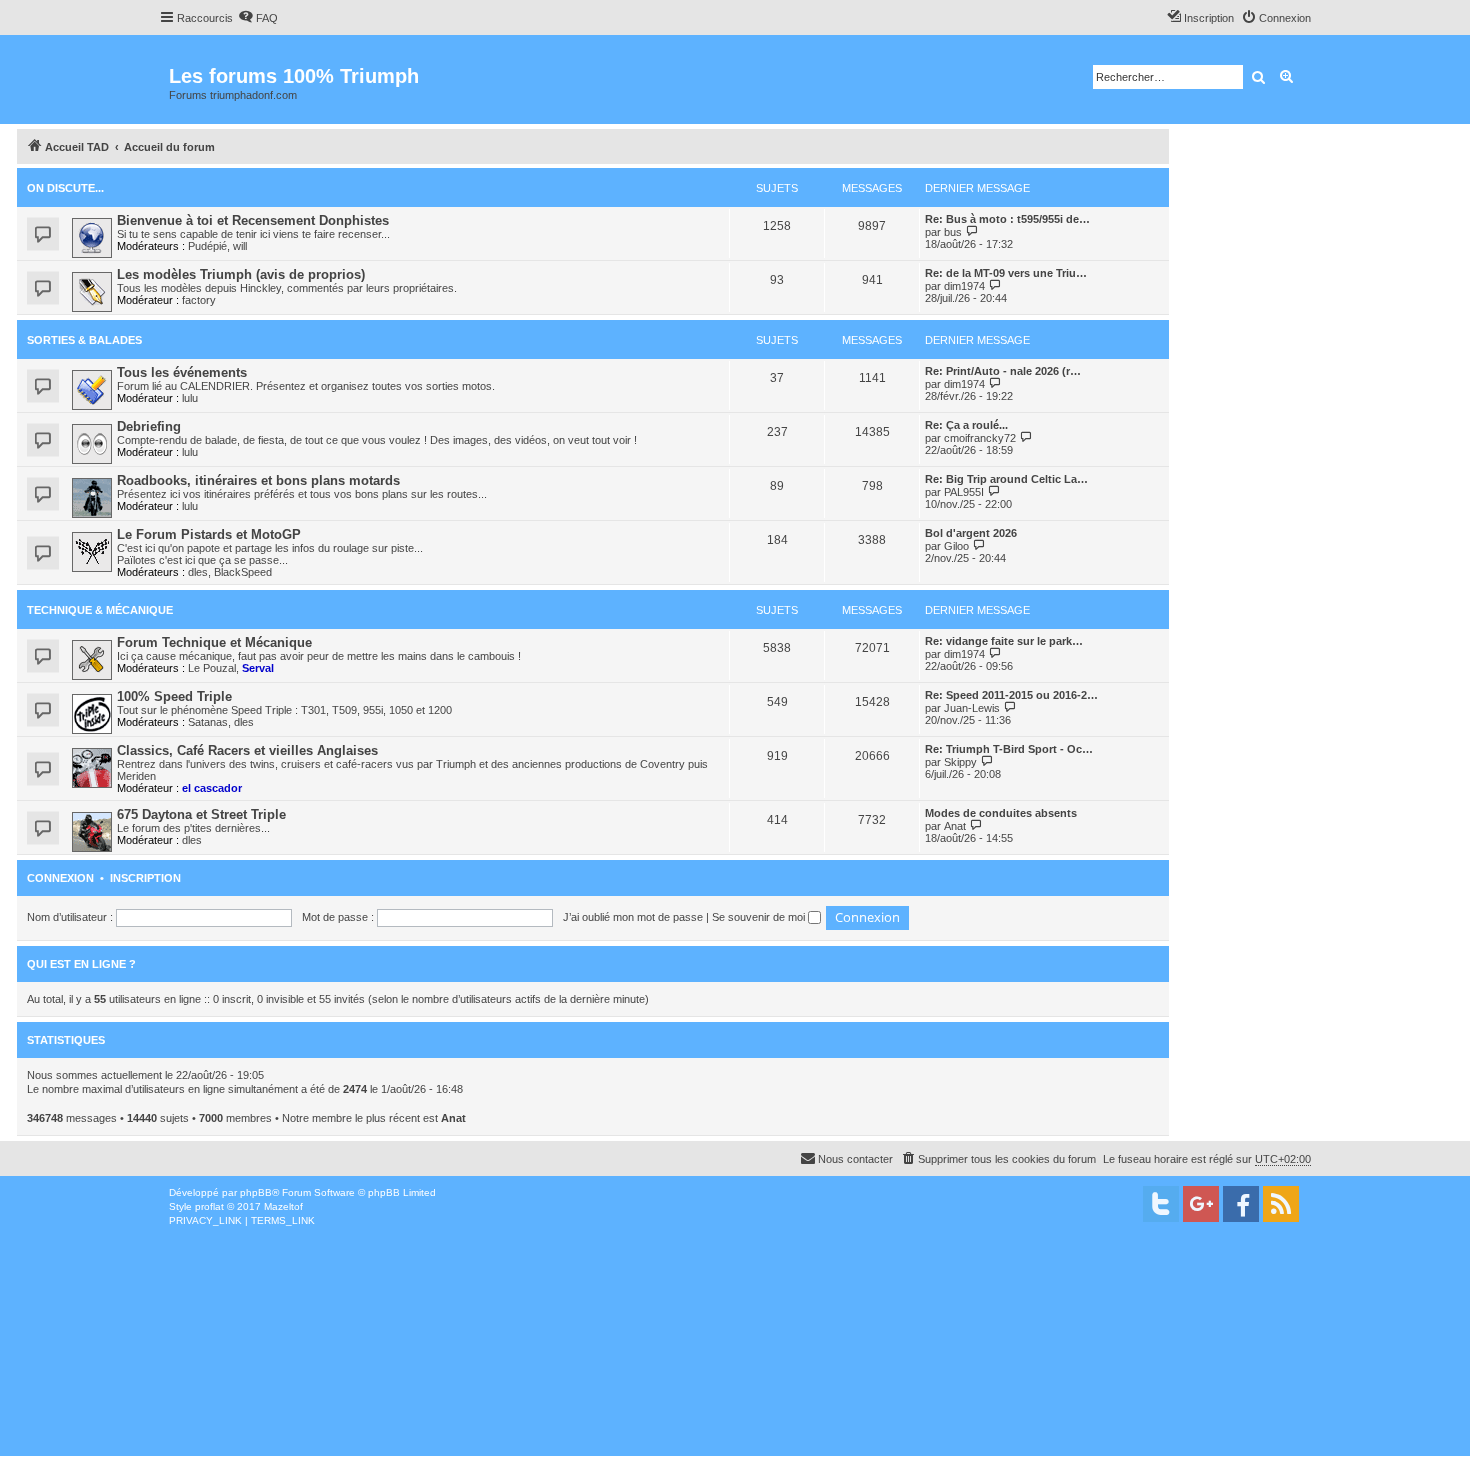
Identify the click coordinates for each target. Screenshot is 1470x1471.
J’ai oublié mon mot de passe (633, 917)
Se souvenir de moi (760, 917)
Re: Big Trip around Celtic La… (1006, 479)
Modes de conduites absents (1001, 813)
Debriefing (149, 426)
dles (198, 572)
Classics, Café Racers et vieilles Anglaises (247, 750)
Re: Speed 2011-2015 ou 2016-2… (1011, 695)
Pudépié (207, 246)
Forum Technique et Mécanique (214, 642)
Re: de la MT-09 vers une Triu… (1006, 273)
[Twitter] (1161, 1204)
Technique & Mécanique (100, 610)
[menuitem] (258, 18)
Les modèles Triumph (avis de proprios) (241, 274)
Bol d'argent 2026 (971, 533)
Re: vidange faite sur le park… (1004, 641)
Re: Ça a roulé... (966, 425)
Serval (258, 668)
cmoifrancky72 (980, 438)
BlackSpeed (243, 572)
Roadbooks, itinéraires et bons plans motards (258, 480)
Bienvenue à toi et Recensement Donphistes (253, 220)
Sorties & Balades (84, 340)
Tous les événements (182, 372)
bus (953, 232)
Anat (955, 826)
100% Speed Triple (174, 696)
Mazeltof (283, 1206)
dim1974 (964, 286)
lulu (190, 398)
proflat (209, 1206)
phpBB (256, 1192)
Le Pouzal (212, 668)
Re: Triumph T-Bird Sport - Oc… (1009, 749)
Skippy (960, 762)
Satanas (208, 722)
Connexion (60, 878)
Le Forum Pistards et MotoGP (209, 534)
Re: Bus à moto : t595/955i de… (1007, 219)
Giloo (956, 546)
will (240, 246)
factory (199, 300)
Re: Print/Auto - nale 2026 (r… (1003, 371)
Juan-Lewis (972, 708)
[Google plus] (1201, 1204)
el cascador (212, 788)
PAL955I (964, 492)
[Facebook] (1241, 1204)
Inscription (145, 878)
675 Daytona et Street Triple (201, 814)
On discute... (65, 188)
